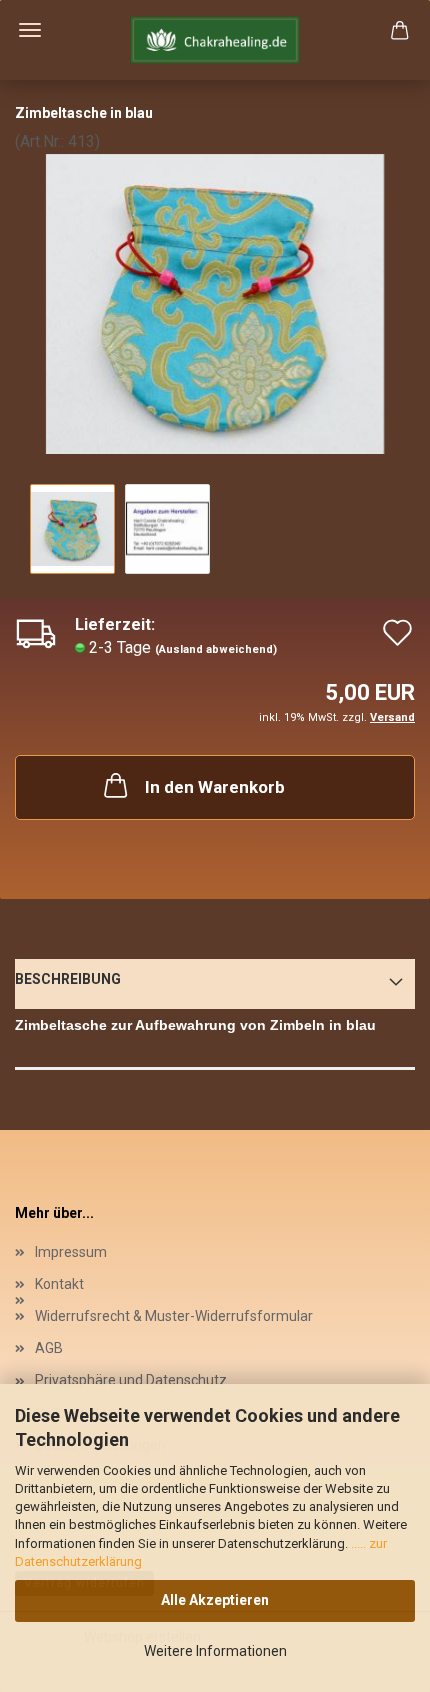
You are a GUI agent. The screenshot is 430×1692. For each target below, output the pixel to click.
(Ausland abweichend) (216, 649)
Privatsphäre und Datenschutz (131, 1380)
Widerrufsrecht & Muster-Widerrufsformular (174, 1316)
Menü (30, 30)
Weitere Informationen (215, 1651)
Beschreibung (68, 979)
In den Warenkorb (215, 787)
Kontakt (59, 1284)
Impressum (71, 1252)
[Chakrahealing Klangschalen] (215, 40)
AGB (49, 1348)
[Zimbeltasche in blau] (215, 302)
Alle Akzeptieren (215, 1600)
